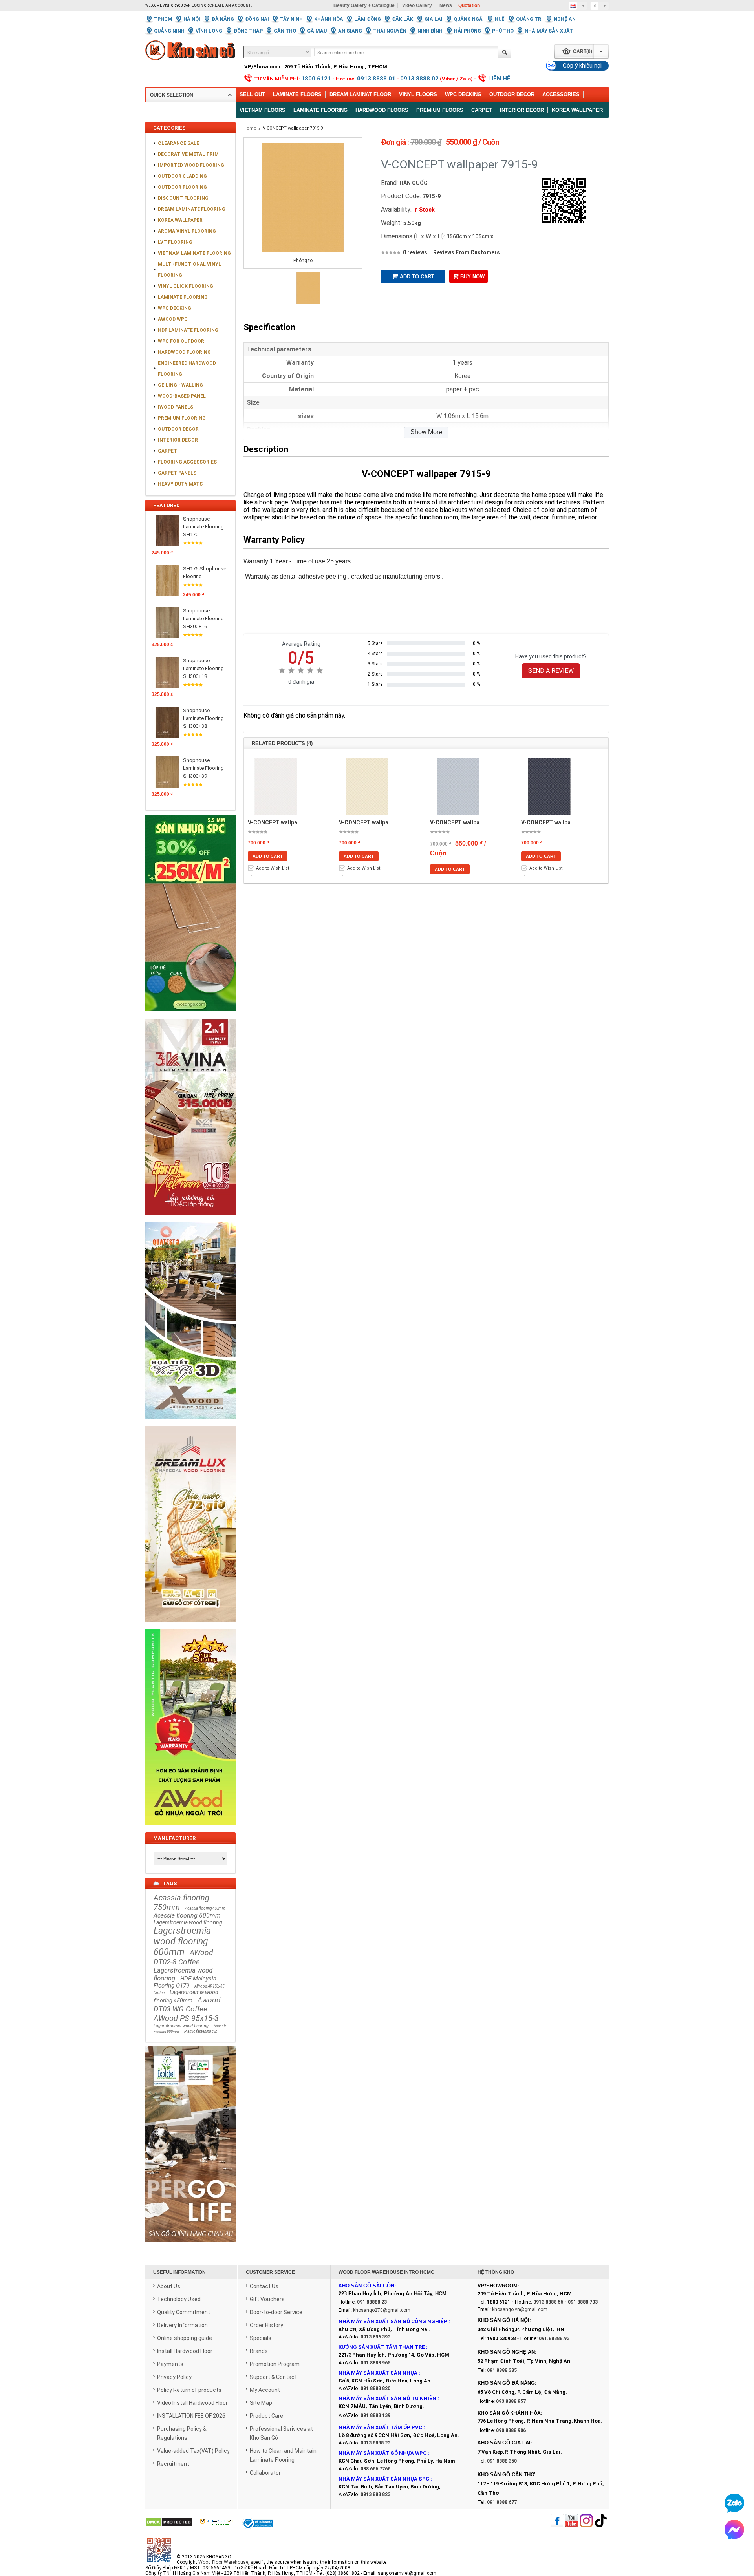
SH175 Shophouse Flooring (205, 573)
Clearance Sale (178, 143)
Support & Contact (273, 2377)
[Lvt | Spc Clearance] (190, 1016)
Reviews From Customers (467, 252)
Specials (261, 2338)
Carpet (482, 110)
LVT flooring (175, 242)
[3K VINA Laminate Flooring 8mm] (190, 1220)
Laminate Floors (297, 94)
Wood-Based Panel (182, 396)
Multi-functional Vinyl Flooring (189, 270)
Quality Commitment (184, 2312)
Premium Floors (440, 110)
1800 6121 (316, 79)
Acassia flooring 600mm (187, 1916)
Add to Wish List (273, 868)
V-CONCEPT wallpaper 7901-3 (469, 822)
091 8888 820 (375, 2388)
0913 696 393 (375, 2337)
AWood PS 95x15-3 (186, 2018)
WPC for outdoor (181, 341)
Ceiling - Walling (180, 385)
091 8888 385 (502, 2370)
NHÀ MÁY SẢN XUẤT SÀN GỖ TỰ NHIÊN (387, 2398)
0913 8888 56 (548, 2302)
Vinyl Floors (418, 94)
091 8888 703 (583, 2302)
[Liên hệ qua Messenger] (734, 2530)
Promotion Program (275, 2364)
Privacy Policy (174, 2377)
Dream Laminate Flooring (192, 209)
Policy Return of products (189, 2390)
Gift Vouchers (267, 2299)
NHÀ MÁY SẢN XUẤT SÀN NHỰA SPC (384, 2479)
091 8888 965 (375, 2363)
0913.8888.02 (419, 79)
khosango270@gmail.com (382, 2310)
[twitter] (586, 2521)
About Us (169, 2286)
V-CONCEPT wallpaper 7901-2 (378, 822)
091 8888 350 (502, 2461)
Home (250, 128)
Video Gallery (417, 5)
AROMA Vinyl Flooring (187, 231)
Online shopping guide (185, 2338)
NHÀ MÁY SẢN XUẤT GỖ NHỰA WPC (382, 2453)
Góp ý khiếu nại (582, 66)
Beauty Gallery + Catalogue (364, 5)
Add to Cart (417, 277)
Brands (259, 2351)
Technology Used (179, 2299)
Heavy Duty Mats (180, 484)
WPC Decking (463, 94)
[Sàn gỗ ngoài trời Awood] (190, 1830)
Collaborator (265, 2473)
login (198, 5)
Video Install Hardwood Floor (192, 2403)
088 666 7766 (375, 2469)
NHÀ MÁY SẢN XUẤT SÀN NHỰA (378, 2373)
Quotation (469, 5)
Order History (266, 2325)
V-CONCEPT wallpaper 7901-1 (286, 822)
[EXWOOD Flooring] (190, 1423)
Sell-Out (252, 94)
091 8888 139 (375, 2415)
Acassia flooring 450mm (205, 1908)
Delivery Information (182, 2325)
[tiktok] (601, 2521)
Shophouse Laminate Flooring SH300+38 (203, 718)
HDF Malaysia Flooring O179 (185, 1982)
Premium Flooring (182, 418)
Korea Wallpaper (577, 110)
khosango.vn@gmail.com (520, 2309)
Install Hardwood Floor (185, 2351)
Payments (170, 2364)
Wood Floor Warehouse (223, 2562)
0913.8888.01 (376, 79)
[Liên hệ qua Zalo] (734, 2503)
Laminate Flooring (320, 110)
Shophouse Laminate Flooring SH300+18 (203, 668)
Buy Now (472, 277)
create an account (230, 5)
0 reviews (415, 252)
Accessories (561, 94)
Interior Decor (522, 110)
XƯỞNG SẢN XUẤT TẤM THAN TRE (382, 2347)
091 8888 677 (502, 2502)
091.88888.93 (554, 2338)
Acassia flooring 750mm (181, 1902)
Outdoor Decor (512, 94)
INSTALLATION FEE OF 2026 (191, 2416)
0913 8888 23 (375, 2443)
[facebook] (557, 2521)
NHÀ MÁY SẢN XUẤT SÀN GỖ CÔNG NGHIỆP (393, 2321)
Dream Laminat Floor (360, 94)
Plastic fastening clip (201, 2031)
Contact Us (264, 2286)
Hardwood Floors (382, 110)
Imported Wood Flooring (191, 165)
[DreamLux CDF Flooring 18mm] (190, 1626)
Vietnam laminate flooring (194, 253)
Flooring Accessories (187, 462)
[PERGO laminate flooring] (190, 2247)
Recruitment (173, 2464)
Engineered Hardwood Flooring (187, 369)
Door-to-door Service (276, 2312)
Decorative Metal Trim (188, 154)
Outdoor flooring (182, 187)
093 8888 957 (511, 2401)
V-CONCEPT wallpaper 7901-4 (560, 822)
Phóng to (303, 261)
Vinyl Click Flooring (186, 286)
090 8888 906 (511, 2430)
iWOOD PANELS (176, 407)
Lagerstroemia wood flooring (188, 1922)
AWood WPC (173, 319)
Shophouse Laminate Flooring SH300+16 (203, 618)
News (446, 5)
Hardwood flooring (184, 352)
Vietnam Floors (263, 110)
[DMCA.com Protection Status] (169, 2523)
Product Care (266, 2416)
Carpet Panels (177, 473)
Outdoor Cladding (182, 176)
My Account (265, 2390)
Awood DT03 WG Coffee (187, 2004)
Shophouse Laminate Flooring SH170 (203, 527)
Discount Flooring (183, 198)
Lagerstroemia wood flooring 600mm (182, 1941)
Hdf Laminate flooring (188, 330)
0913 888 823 (375, 2494)
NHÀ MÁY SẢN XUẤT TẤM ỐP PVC (381, 2427)
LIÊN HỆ (499, 79)
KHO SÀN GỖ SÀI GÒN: (367, 2286)
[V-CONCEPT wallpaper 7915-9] (308, 302)
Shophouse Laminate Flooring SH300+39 (203, 768)
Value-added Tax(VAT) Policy (193, 2451)
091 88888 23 (372, 2302)
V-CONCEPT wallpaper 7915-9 (293, 128)
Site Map (261, 2403)
